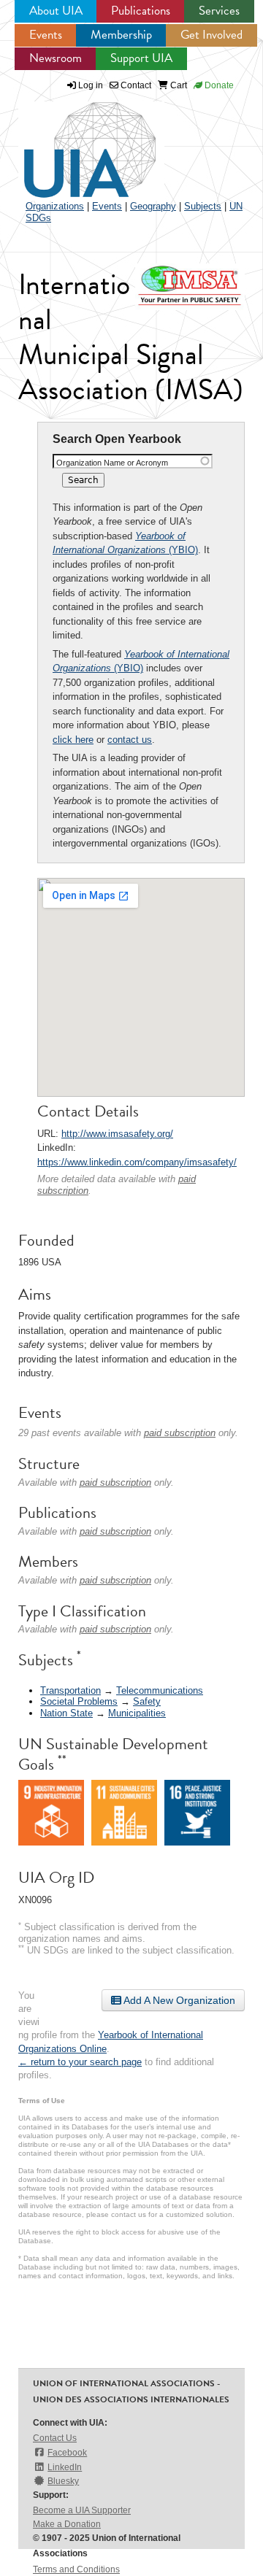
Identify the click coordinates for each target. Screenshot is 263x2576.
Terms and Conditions (76, 2569)
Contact (135, 85)
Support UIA (141, 58)
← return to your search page (80, 2062)
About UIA (56, 11)
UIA (73, 142)
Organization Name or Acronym (112, 463)
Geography (153, 206)
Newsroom (56, 58)
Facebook (67, 2453)
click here (73, 740)
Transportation (70, 1690)
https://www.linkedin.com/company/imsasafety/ (137, 1162)
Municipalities (137, 1713)
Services (219, 11)
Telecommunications (160, 1690)
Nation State (66, 1713)
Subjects (203, 206)
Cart (178, 85)
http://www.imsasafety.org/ (117, 1134)
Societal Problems (79, 1701)
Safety (147, 1701)
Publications (141, 11)
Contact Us (55, 2438)
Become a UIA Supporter (82, 2510)
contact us (130, 740)
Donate (218, 85)
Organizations (55, 206)
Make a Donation (67, 2524)
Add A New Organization (178, 2000)
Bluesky (63, 2481)
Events (46, 35)
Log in (91, 85)
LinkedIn (65, 2467)
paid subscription (180, 1433)
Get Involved (211, 35)
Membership (121, 35)
